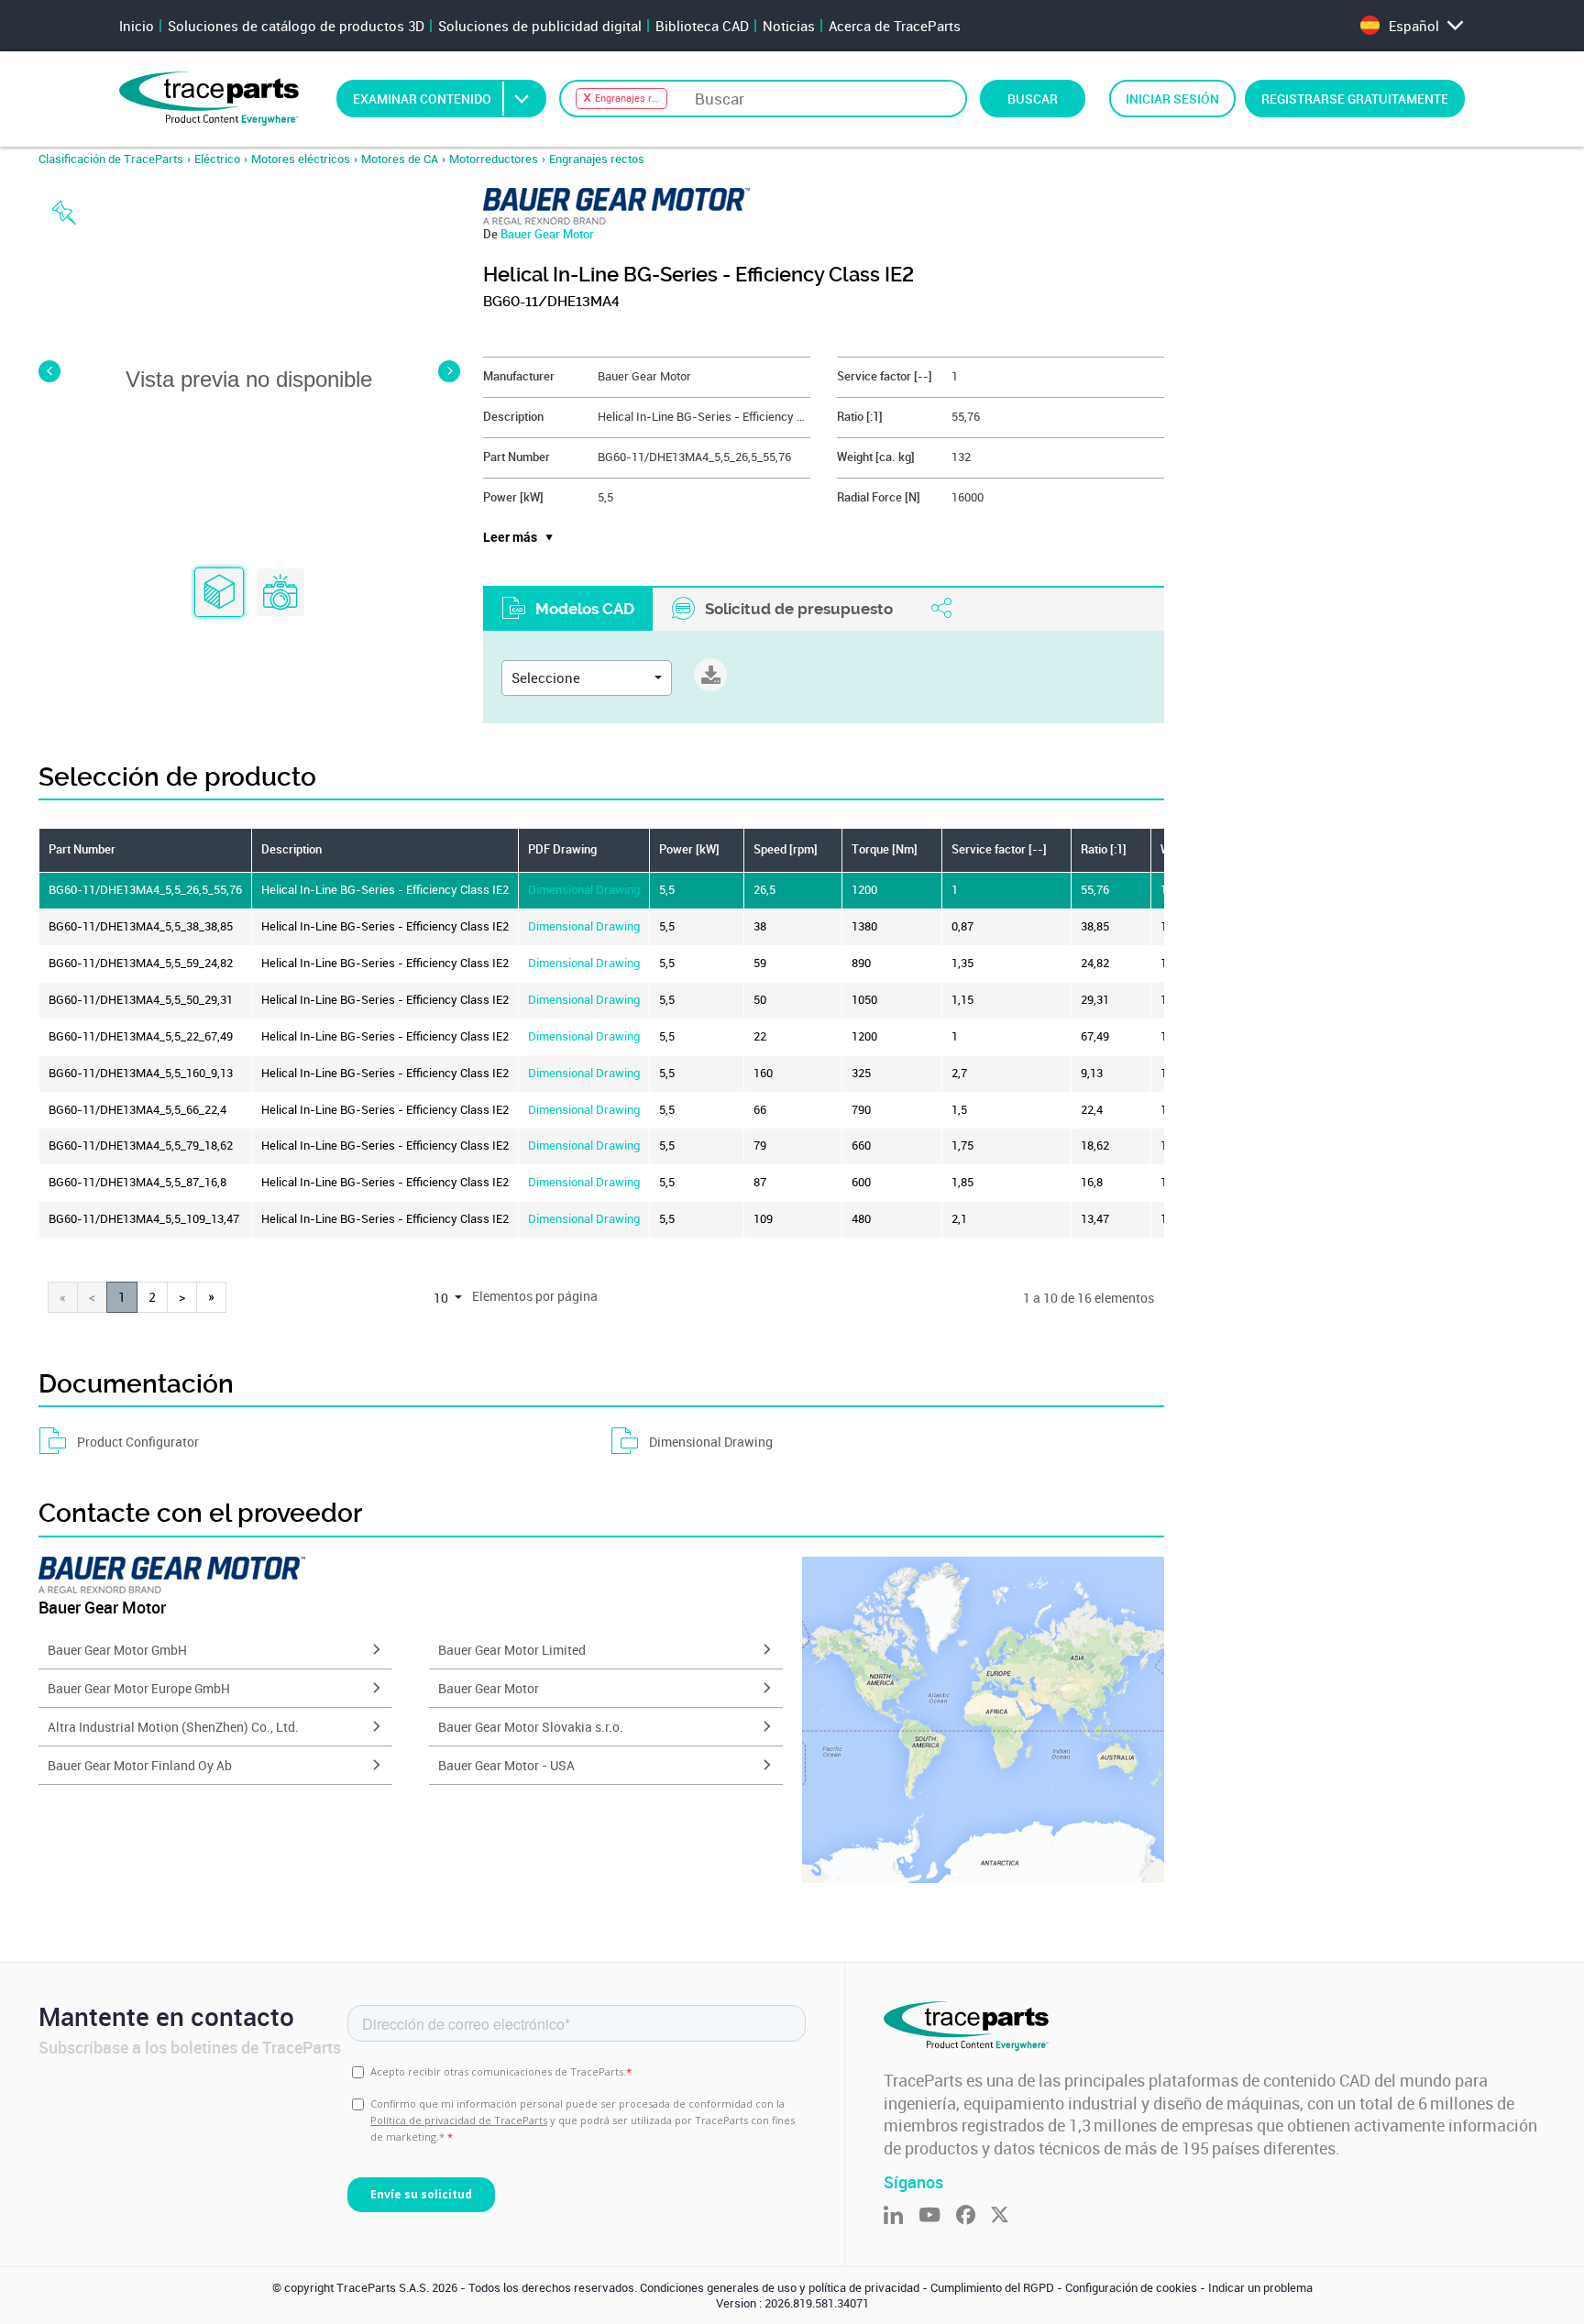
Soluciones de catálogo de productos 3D (296, 26)
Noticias (789, 26)
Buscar (1033, 99)
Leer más (510, 537)
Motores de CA (400, 159)
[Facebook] (973, 2216)
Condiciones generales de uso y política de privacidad (780, 2288)
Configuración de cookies (1131, 2288)
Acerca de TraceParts (895, 26)
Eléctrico (217, 159)
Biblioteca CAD (702, 26)
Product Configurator (138, 1442)
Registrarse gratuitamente (1355, 99)
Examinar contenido (422, 99)
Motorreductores (494, 159)
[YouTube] (937, 2216)
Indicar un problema (1260, 2288)
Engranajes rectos (597, 159)
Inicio (137, 26)
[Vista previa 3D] (219, 593)
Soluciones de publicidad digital (540, 26)
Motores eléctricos (301, 159)
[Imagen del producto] (280, 593)
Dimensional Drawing (584, 890)
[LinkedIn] (901, 2216)
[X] (1007, 2216)
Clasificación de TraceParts (111, 159)
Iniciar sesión (1172, 99)
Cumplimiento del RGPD (992, 2288)
